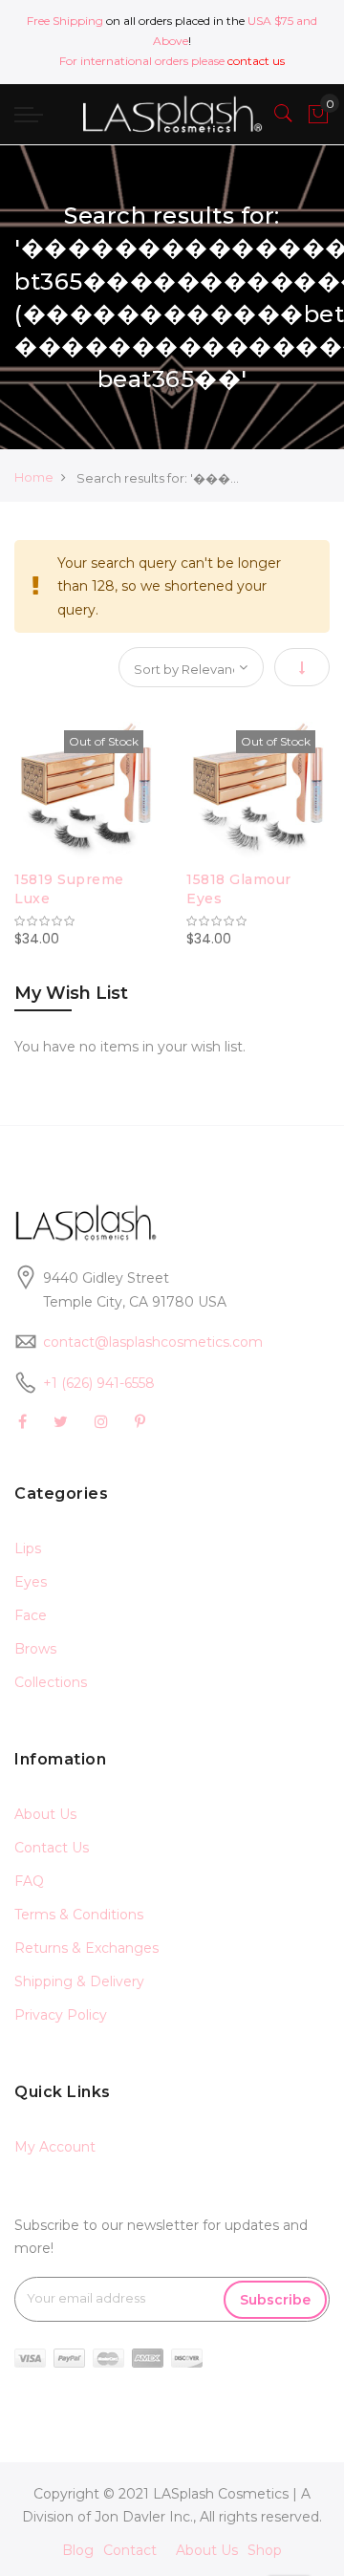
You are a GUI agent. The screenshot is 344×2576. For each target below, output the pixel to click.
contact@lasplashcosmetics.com (153, 1342)
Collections (51, 1682)
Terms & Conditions (79, 1915)
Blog (78, 2550)
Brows (35, 1649)
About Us (45, 1814)
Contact (130, 2550)
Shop (265, 2550)
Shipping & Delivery (79, 1981)
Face (31, 1615)
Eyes (31, 1582)
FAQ (29, 1881)
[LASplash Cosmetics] (172, 114)
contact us (256, 61)
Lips (28, 1548)
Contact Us (52, 1848)
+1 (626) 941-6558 (99, 1383)
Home (34, 477)
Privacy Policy (61, 2015)
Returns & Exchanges (86, 1948)
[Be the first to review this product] (86, 921)
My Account (55, 2147)
